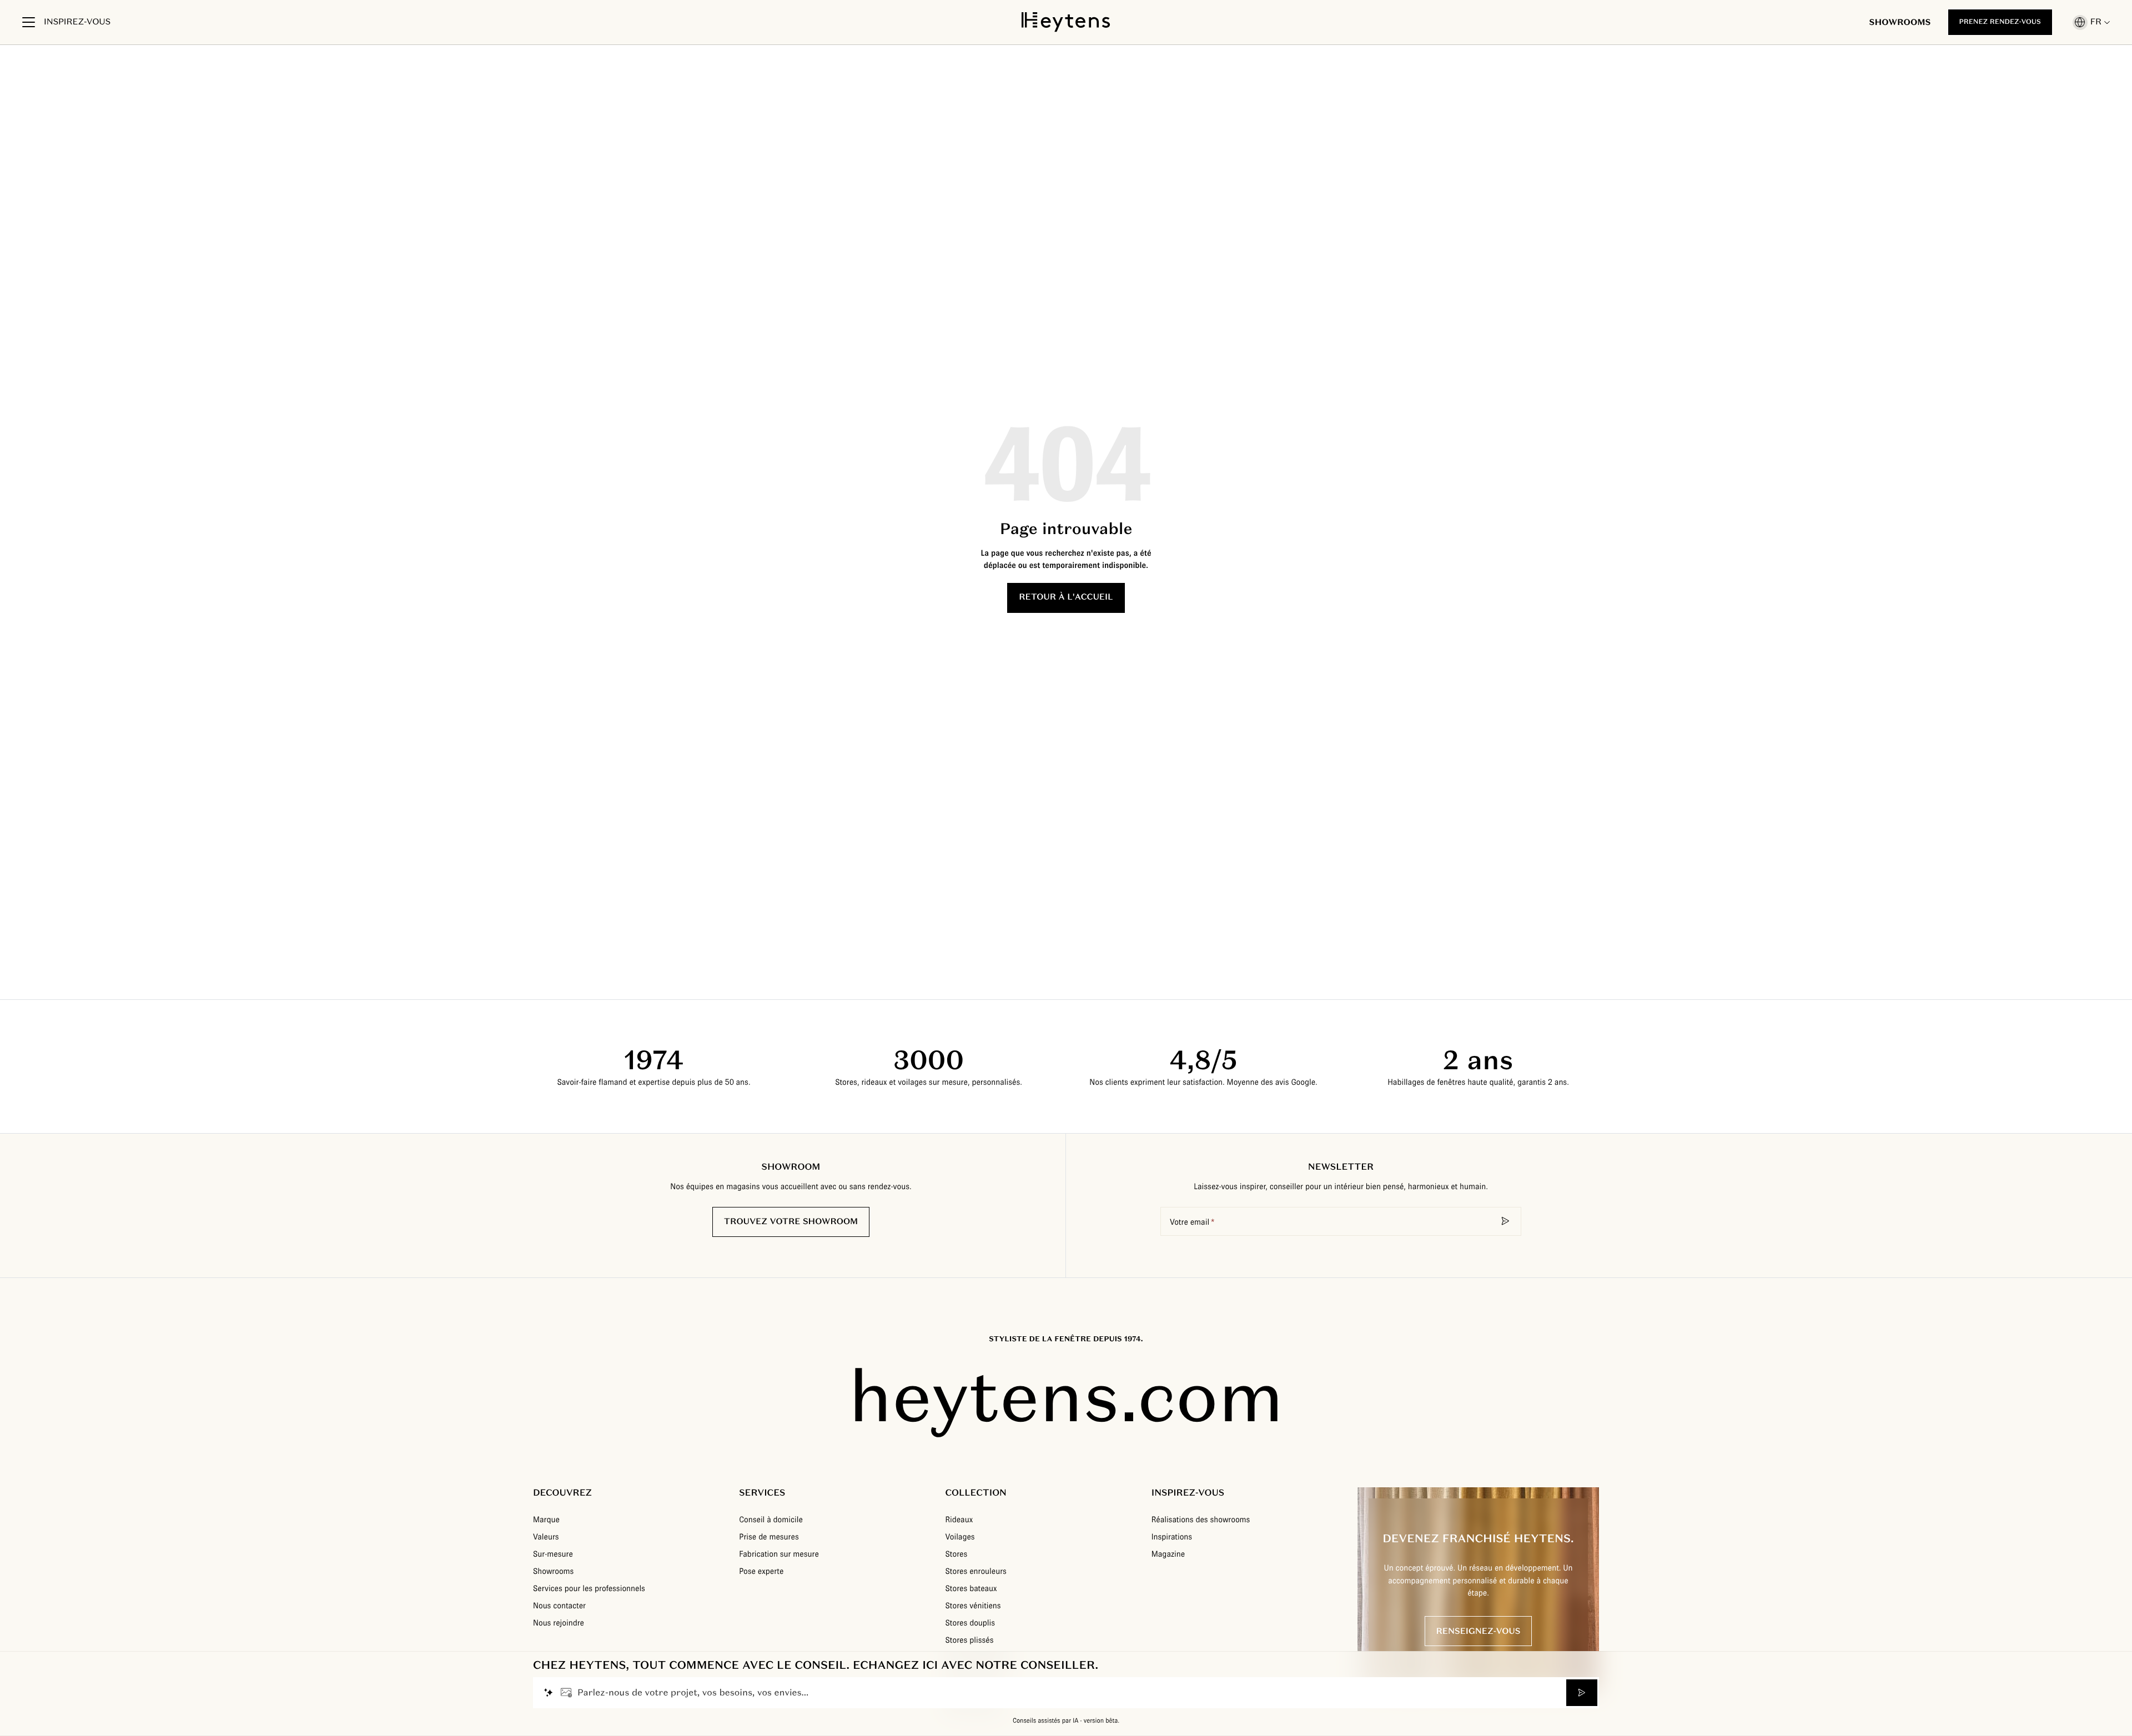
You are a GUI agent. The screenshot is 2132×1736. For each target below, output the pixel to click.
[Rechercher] (1506, 1221)
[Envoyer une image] (566, 1693)
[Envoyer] (1582, 1693)
